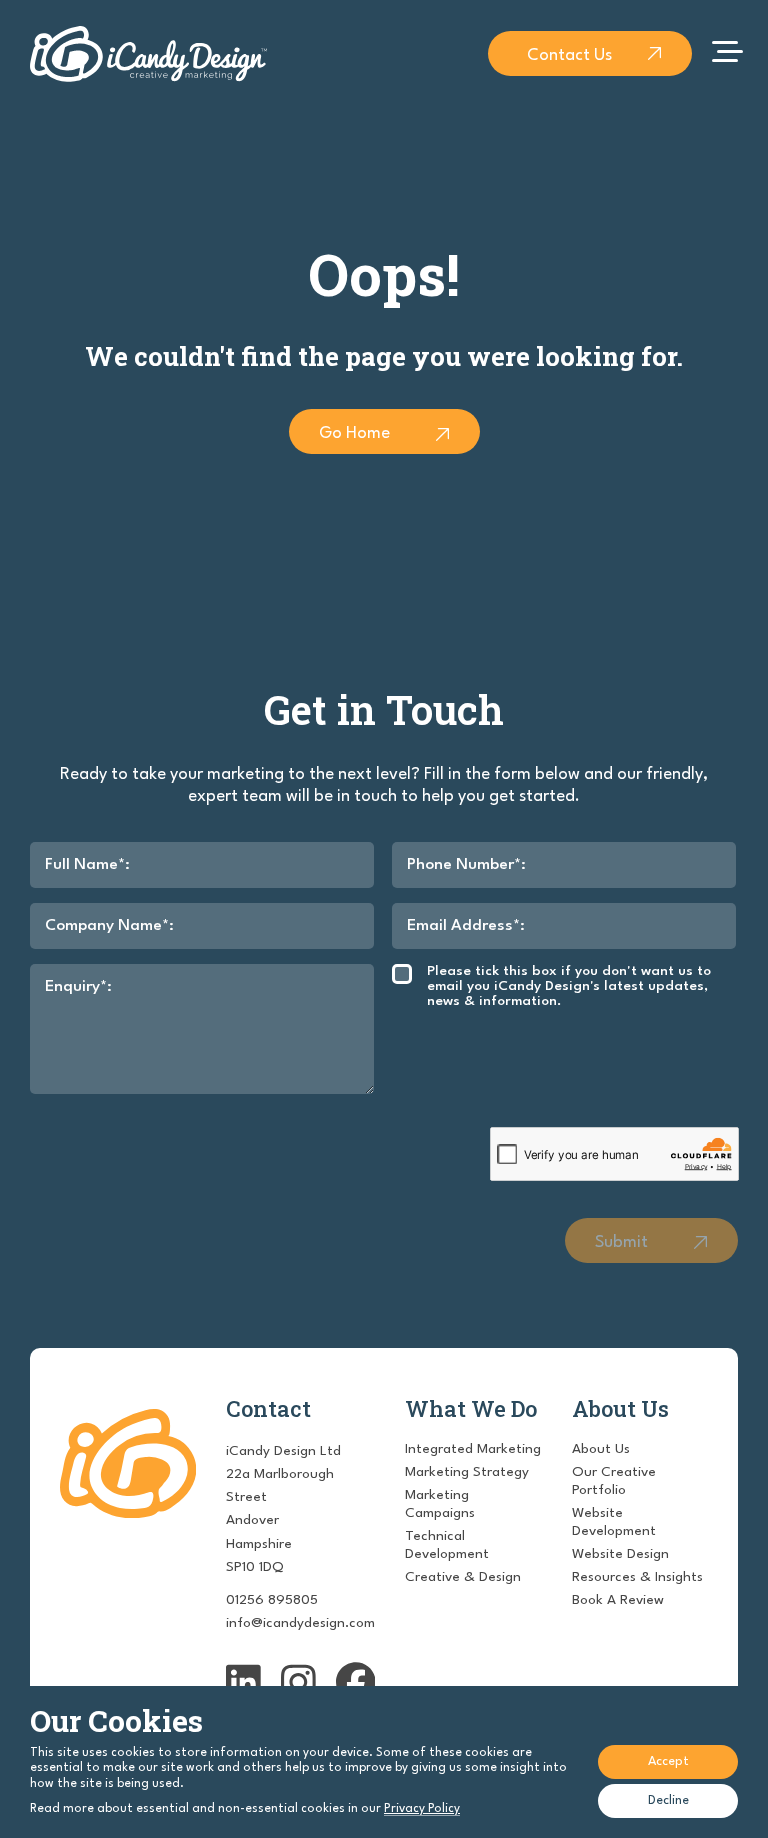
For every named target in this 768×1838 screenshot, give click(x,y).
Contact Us (569, 55)
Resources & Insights (637, 1577)
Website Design (620, 1554)
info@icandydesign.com (300, 1623)
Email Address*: (466, 926)
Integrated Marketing (473, 1449)
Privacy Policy (422, 1809)
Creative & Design (463, 1577)
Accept (668, 1761)
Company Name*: (109, 926)
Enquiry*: (78, 987)
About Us (601, 1449)
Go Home (354, 433)
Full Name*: (87, 865)
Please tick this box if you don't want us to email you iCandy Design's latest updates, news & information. (569, 986)
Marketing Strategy (467, 1472)
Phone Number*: (466, 865)
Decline (668, 1800)
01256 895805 (272, 1600)
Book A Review (618, 1600)
